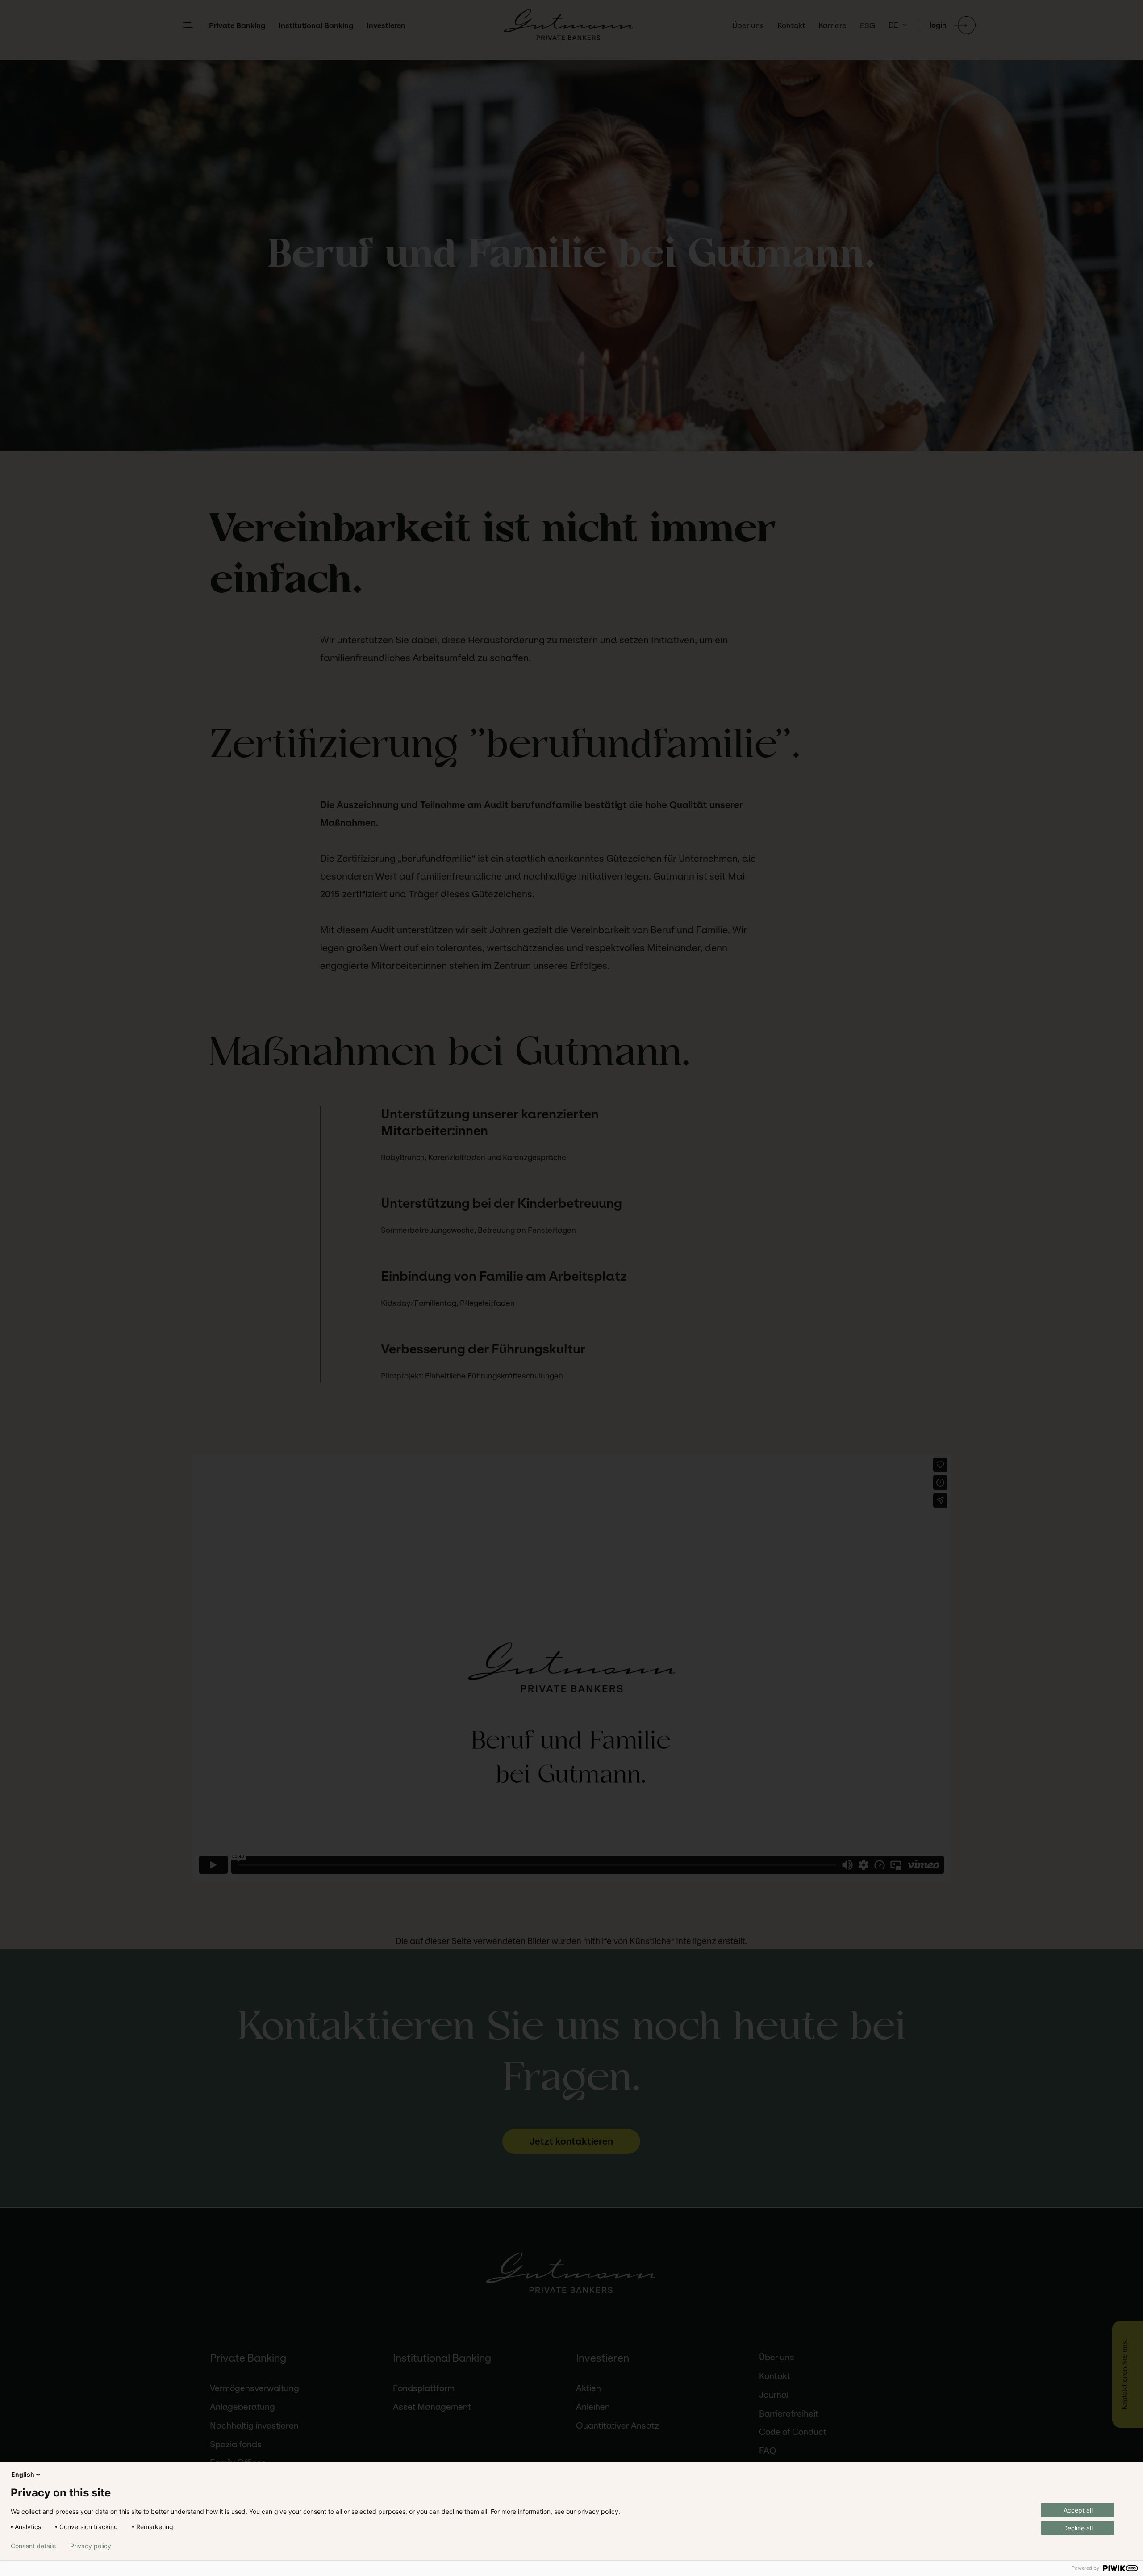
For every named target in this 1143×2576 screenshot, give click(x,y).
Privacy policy (91, 2546)
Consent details (33, 2546)
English (23, 2474)
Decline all (1078, 2528)
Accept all (1078, 2510)
